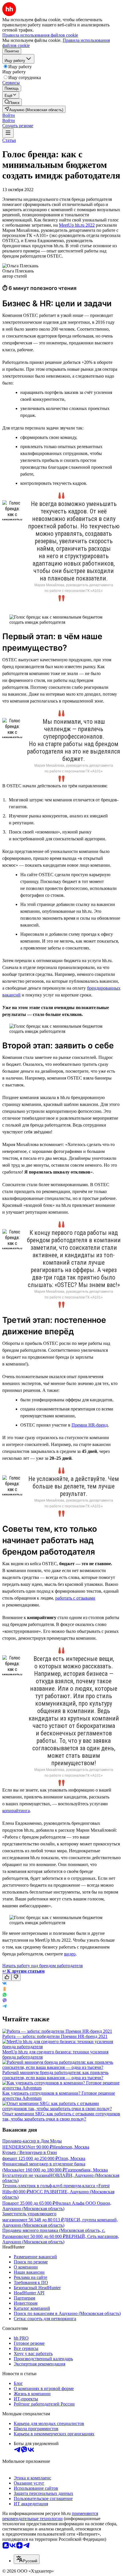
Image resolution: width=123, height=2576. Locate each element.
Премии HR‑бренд (90, 1425)
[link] (12, 102)
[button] (9, 115)
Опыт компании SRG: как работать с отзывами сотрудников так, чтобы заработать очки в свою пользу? (61, 2116)
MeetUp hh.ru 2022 (77, 225)
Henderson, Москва (71, 2147)
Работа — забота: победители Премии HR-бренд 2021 (55, 2036)
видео (70, 1954)
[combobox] (27, 2559)
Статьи (9, 140)
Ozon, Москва (72, 2158)
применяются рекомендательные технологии (50, 2516)
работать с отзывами (75, 1598)
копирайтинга (16, 1811)
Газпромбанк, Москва (87, 2170)
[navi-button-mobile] (8, 133)
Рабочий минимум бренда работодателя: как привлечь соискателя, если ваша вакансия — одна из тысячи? (55, 2075)
